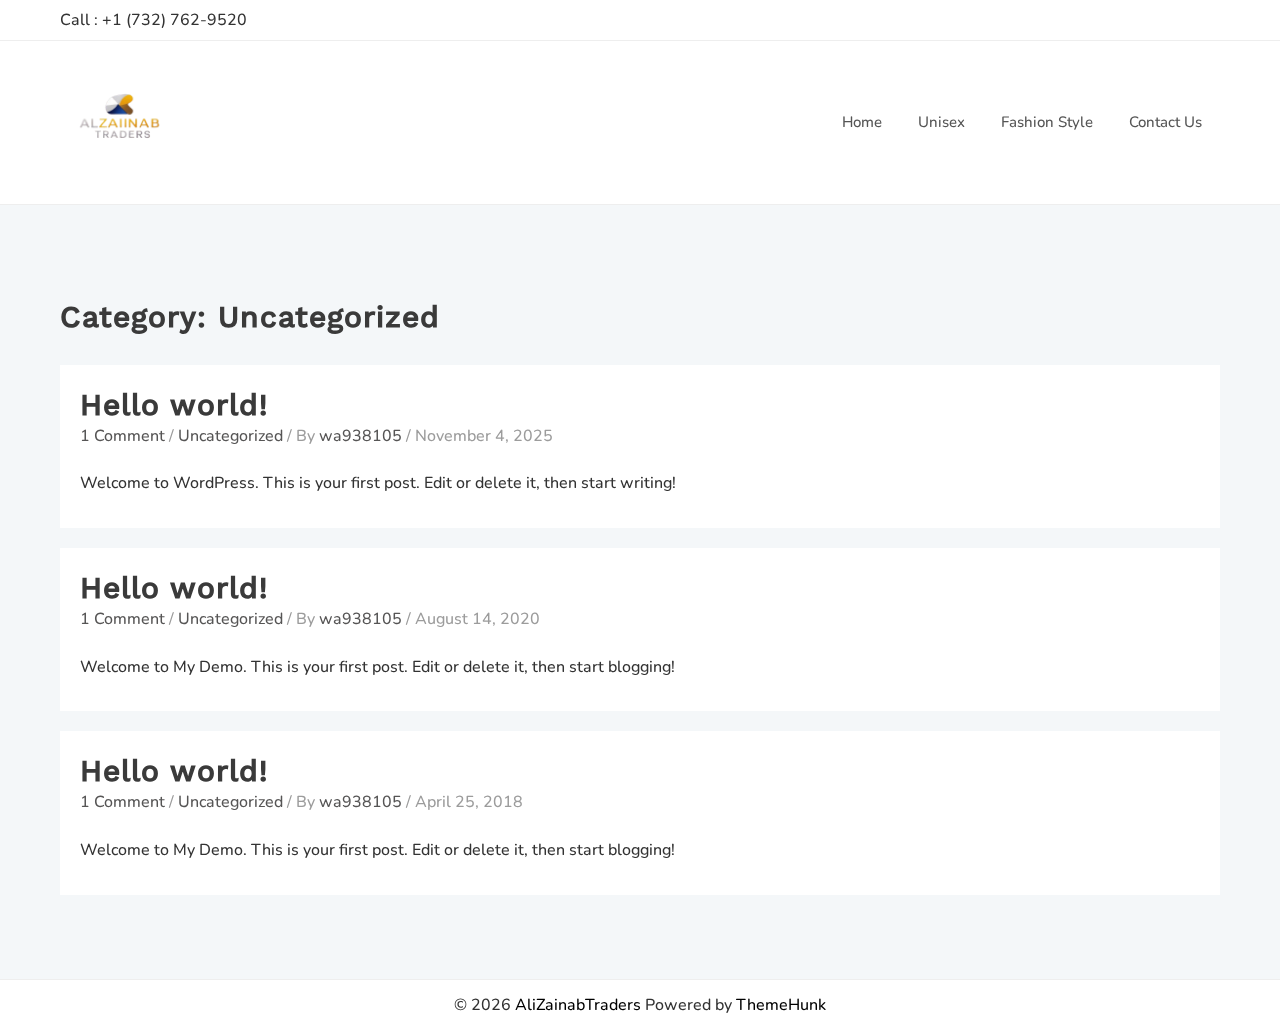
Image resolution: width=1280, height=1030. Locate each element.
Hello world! (174, 404)
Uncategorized (230, 436)
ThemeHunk (781, 1005)
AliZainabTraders (578, 1005)
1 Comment (122, 436)
